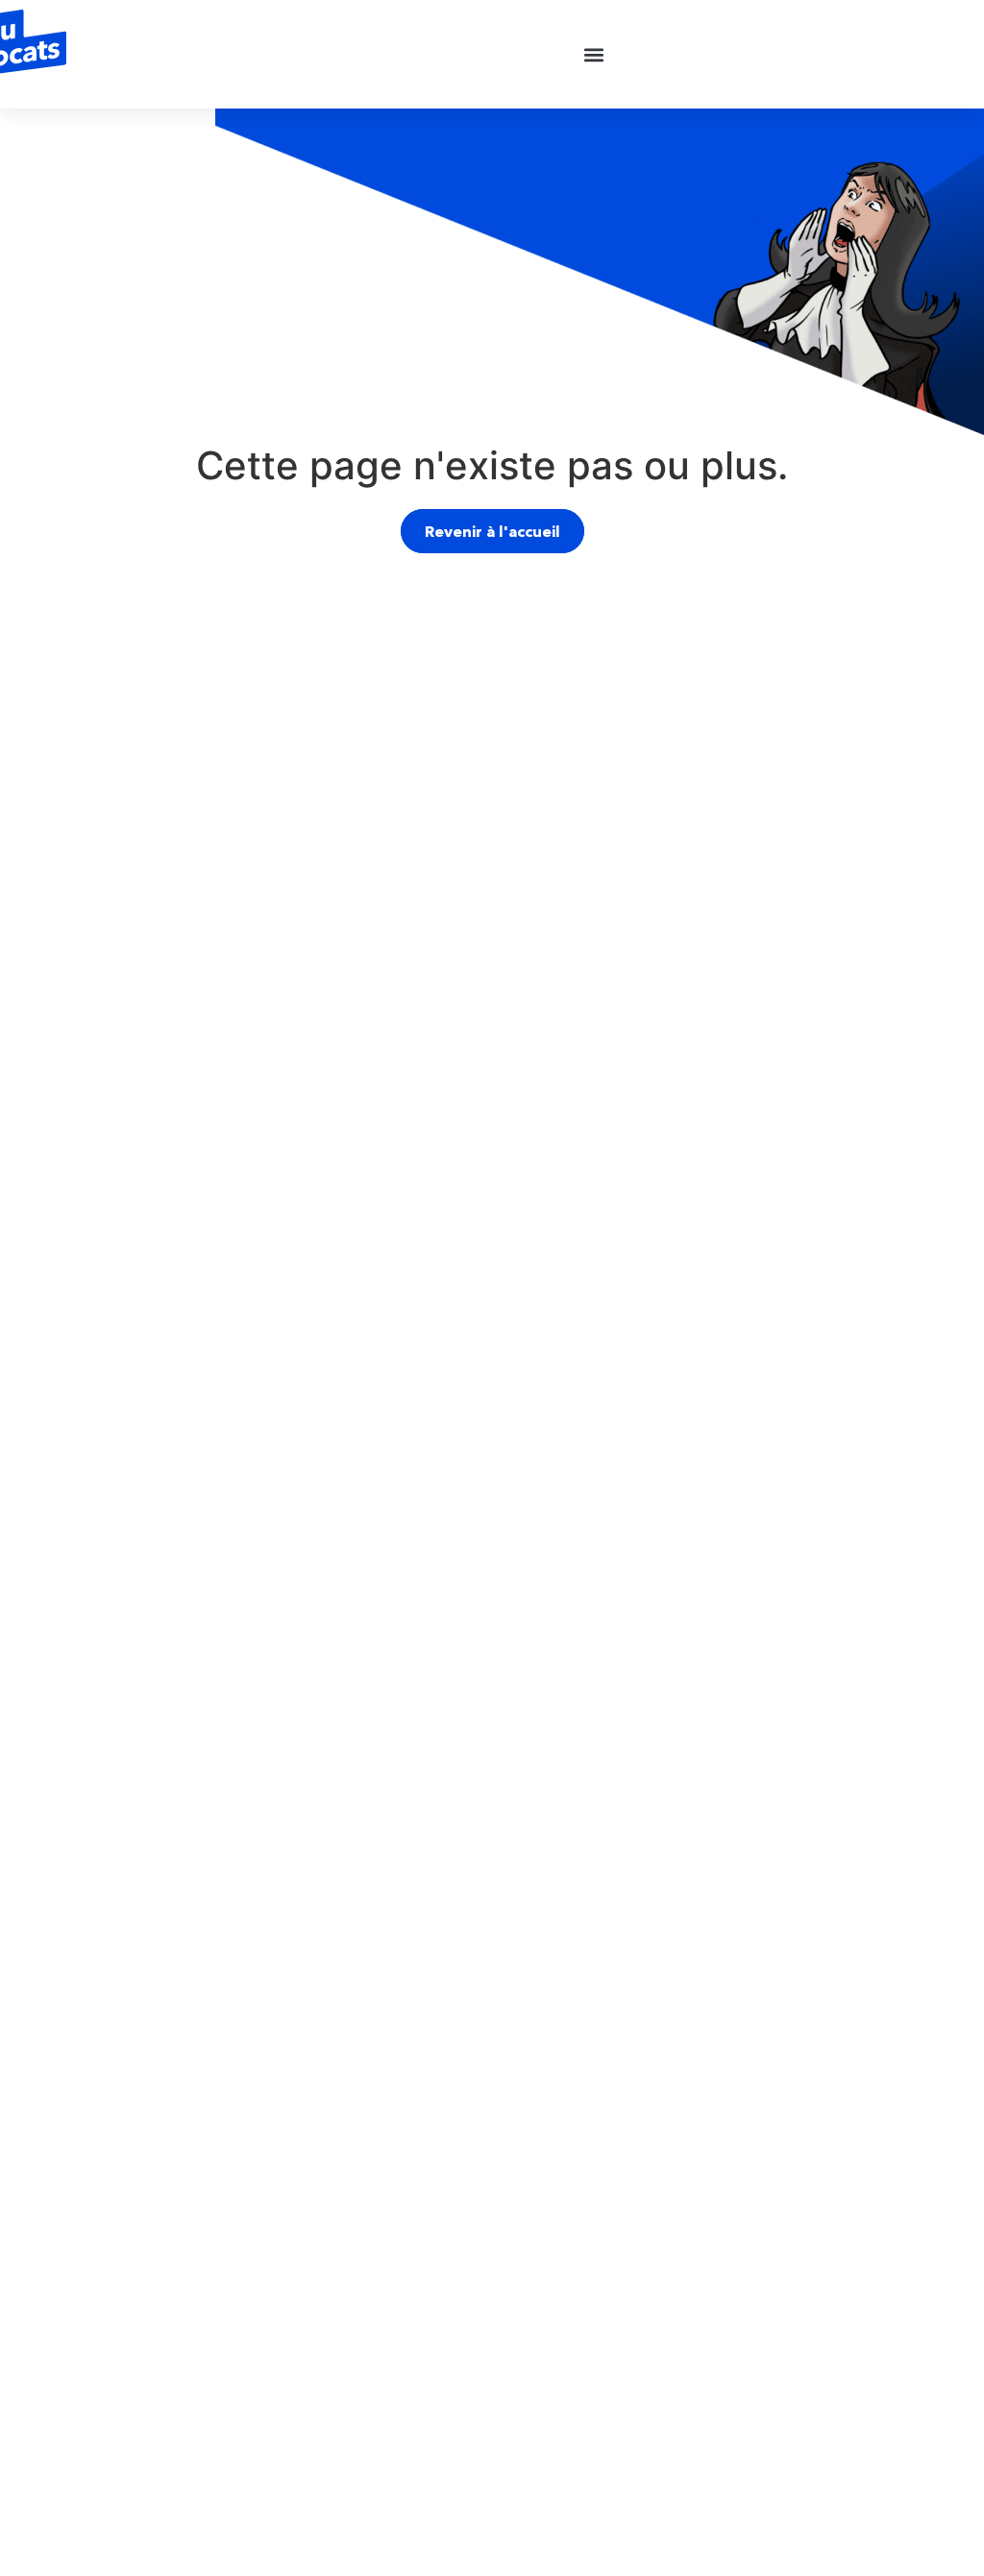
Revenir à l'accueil (492, 531)
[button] (594, 54)
